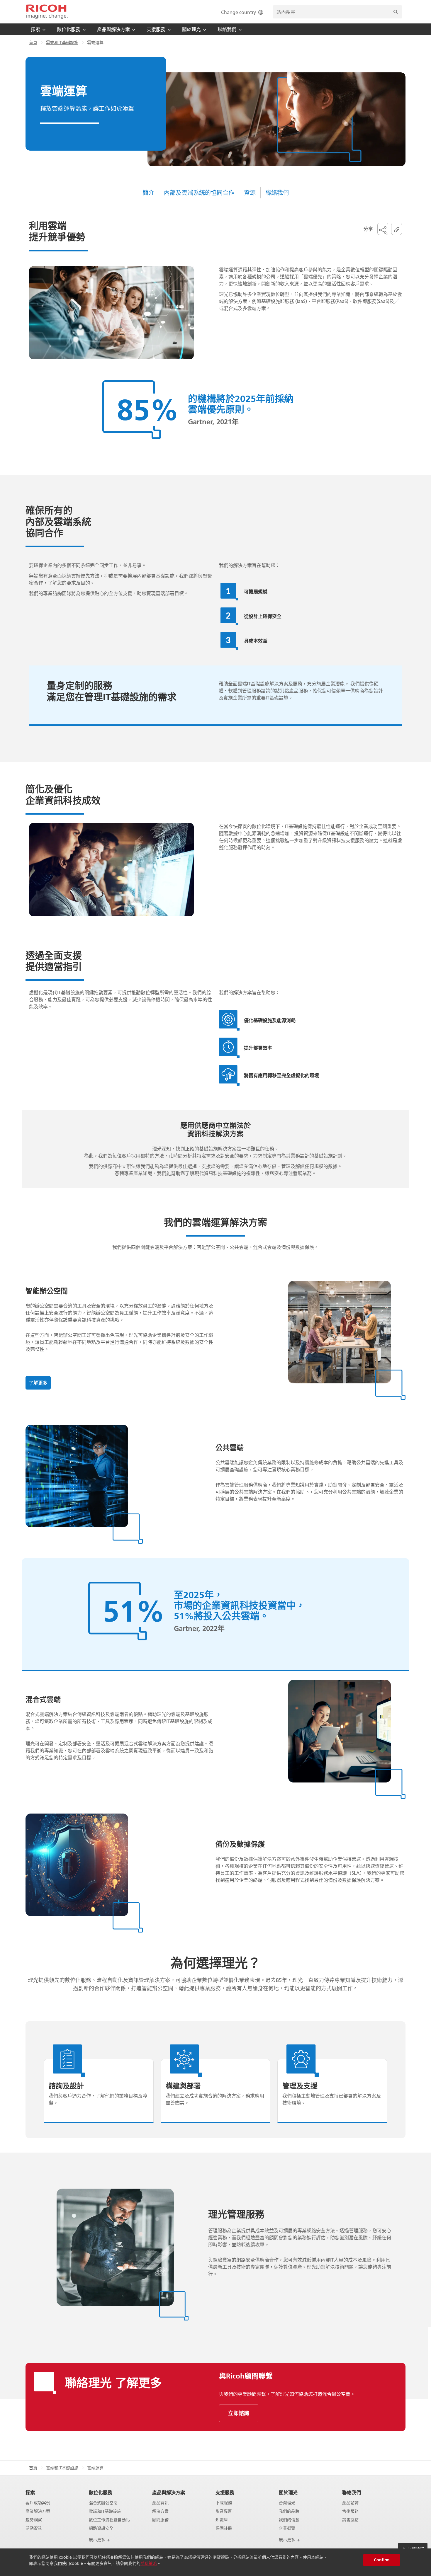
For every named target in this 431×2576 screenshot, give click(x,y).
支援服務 (225, 2492)
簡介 (148, 193)
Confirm (382, 2560)
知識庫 (222, 2520)
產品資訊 (160, 2503)
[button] (383, 229)
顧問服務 (160, 2520)
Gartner (200, 422)
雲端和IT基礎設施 (62, 42)
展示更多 (98, 2540)
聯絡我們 (277, 193)
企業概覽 (287, 2528)
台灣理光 (287, 2503)
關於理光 (288, 2492)
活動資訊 (34, 2528)
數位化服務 (101, 2492)
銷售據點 (350, 2520)
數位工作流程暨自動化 (109, 2520)
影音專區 (224, 2511)
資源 (250, 193)
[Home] (47, 12)
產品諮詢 (350, 2503)
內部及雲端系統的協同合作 (199, 193)
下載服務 (224, 2503)
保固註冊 (224, 2528)
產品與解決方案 (169, 2492)
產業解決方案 (38, 2511)
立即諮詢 (239, 2413)
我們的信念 (289, 2520)
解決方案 (160, 2511)
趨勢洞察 (34, 2520)
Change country (239, 12)
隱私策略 (149, 2563)
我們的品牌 (289, 2511)
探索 (30, 2492)
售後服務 (350, 2511)
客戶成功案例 (38, 2503)
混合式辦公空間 (103, 2503)
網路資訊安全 (101, 2528)
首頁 (33, 42)
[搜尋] (396, 12)
